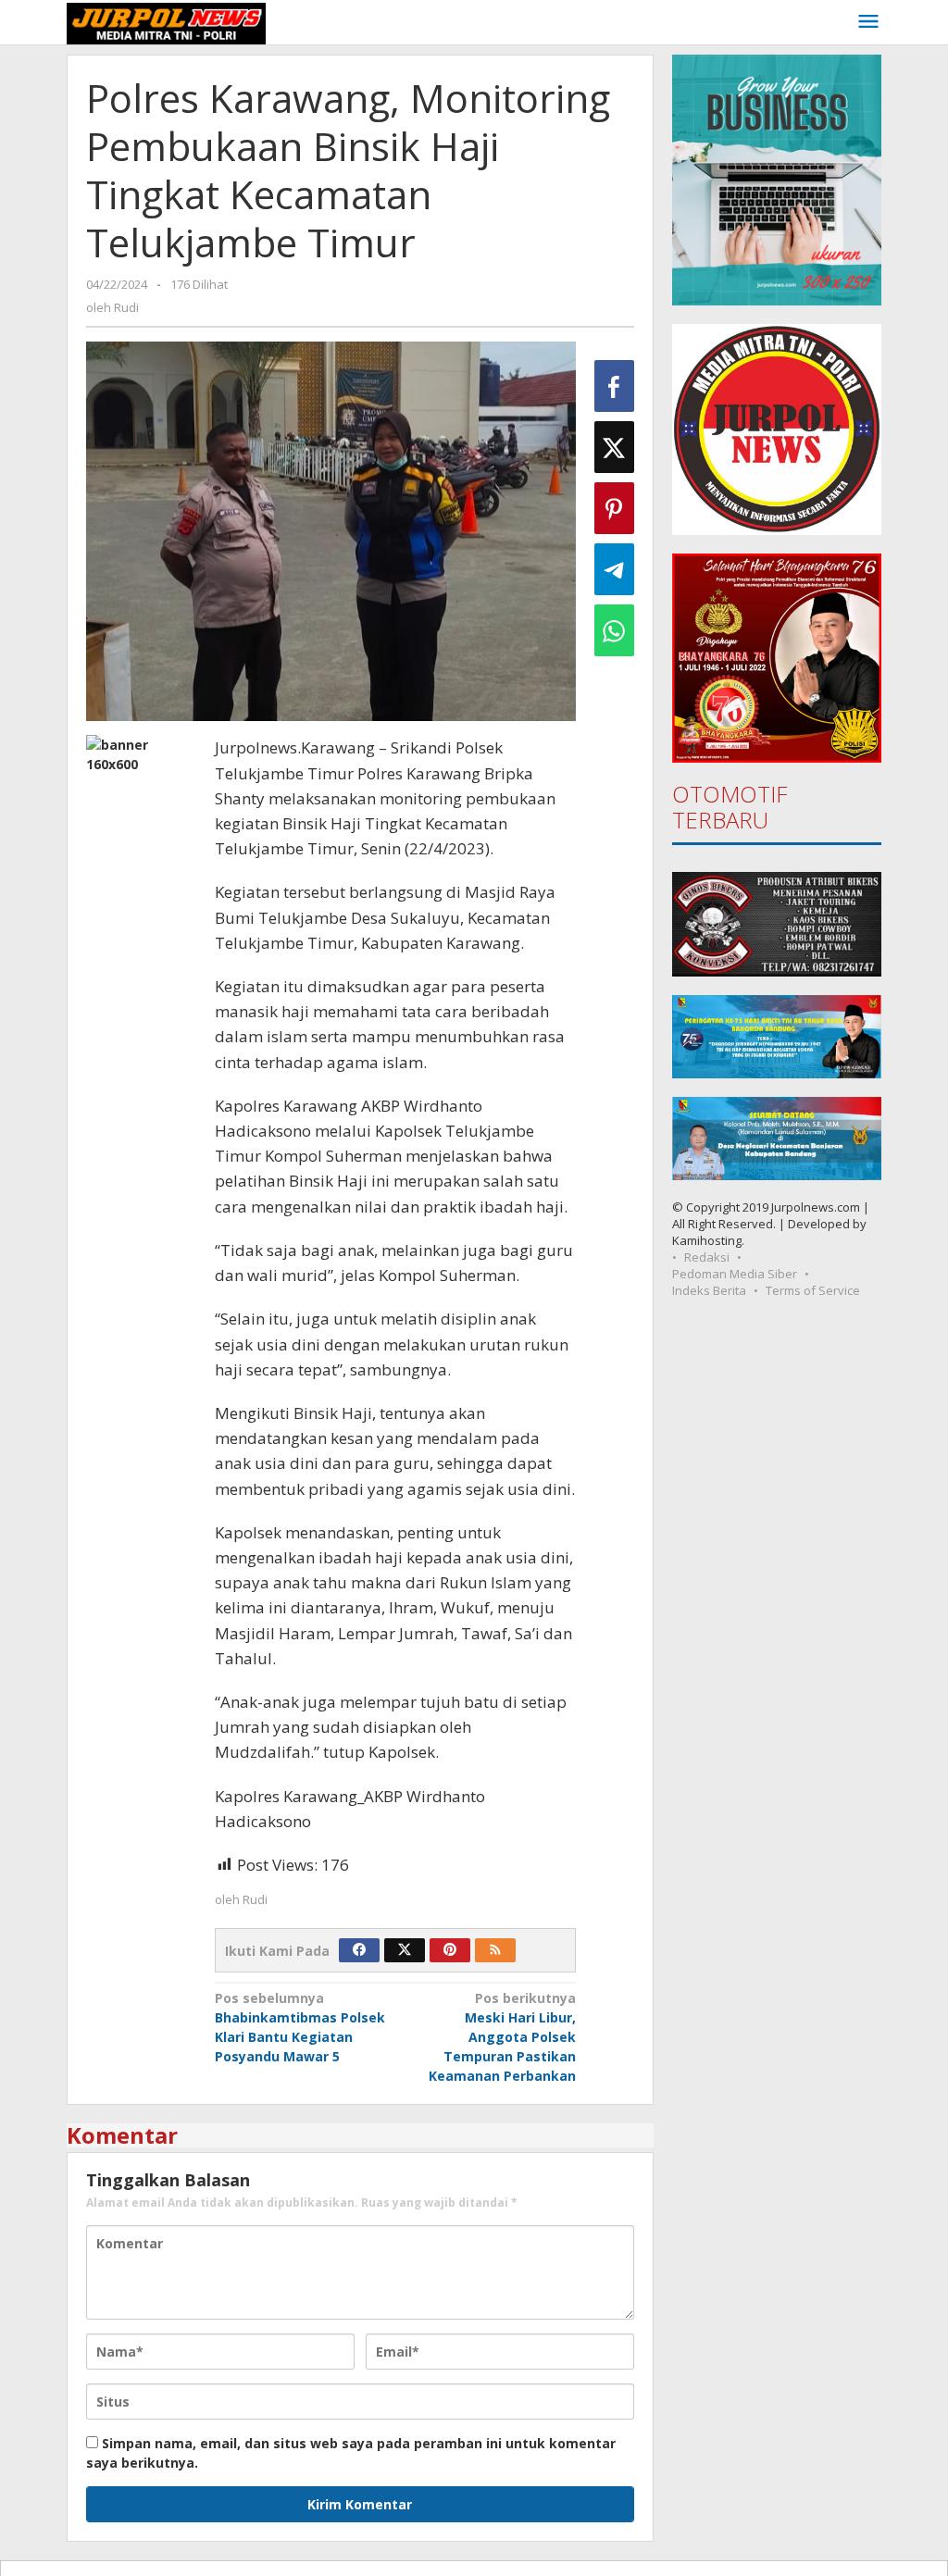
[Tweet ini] (614, 447)
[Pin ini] (614, 508)
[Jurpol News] (166, 22)
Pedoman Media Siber (735, 1274)
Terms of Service (813, 1290)
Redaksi (707, 1257)
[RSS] (495, 1950)
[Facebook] (359, 1950)
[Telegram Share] (614, 569)
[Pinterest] (450, 1950)
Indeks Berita (709, 1290)
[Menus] (868, 22)
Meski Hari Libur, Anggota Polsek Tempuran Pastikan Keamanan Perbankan (502, 2037)
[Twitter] (405, 1950)
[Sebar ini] (614, 386)
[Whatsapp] (614, 630)
